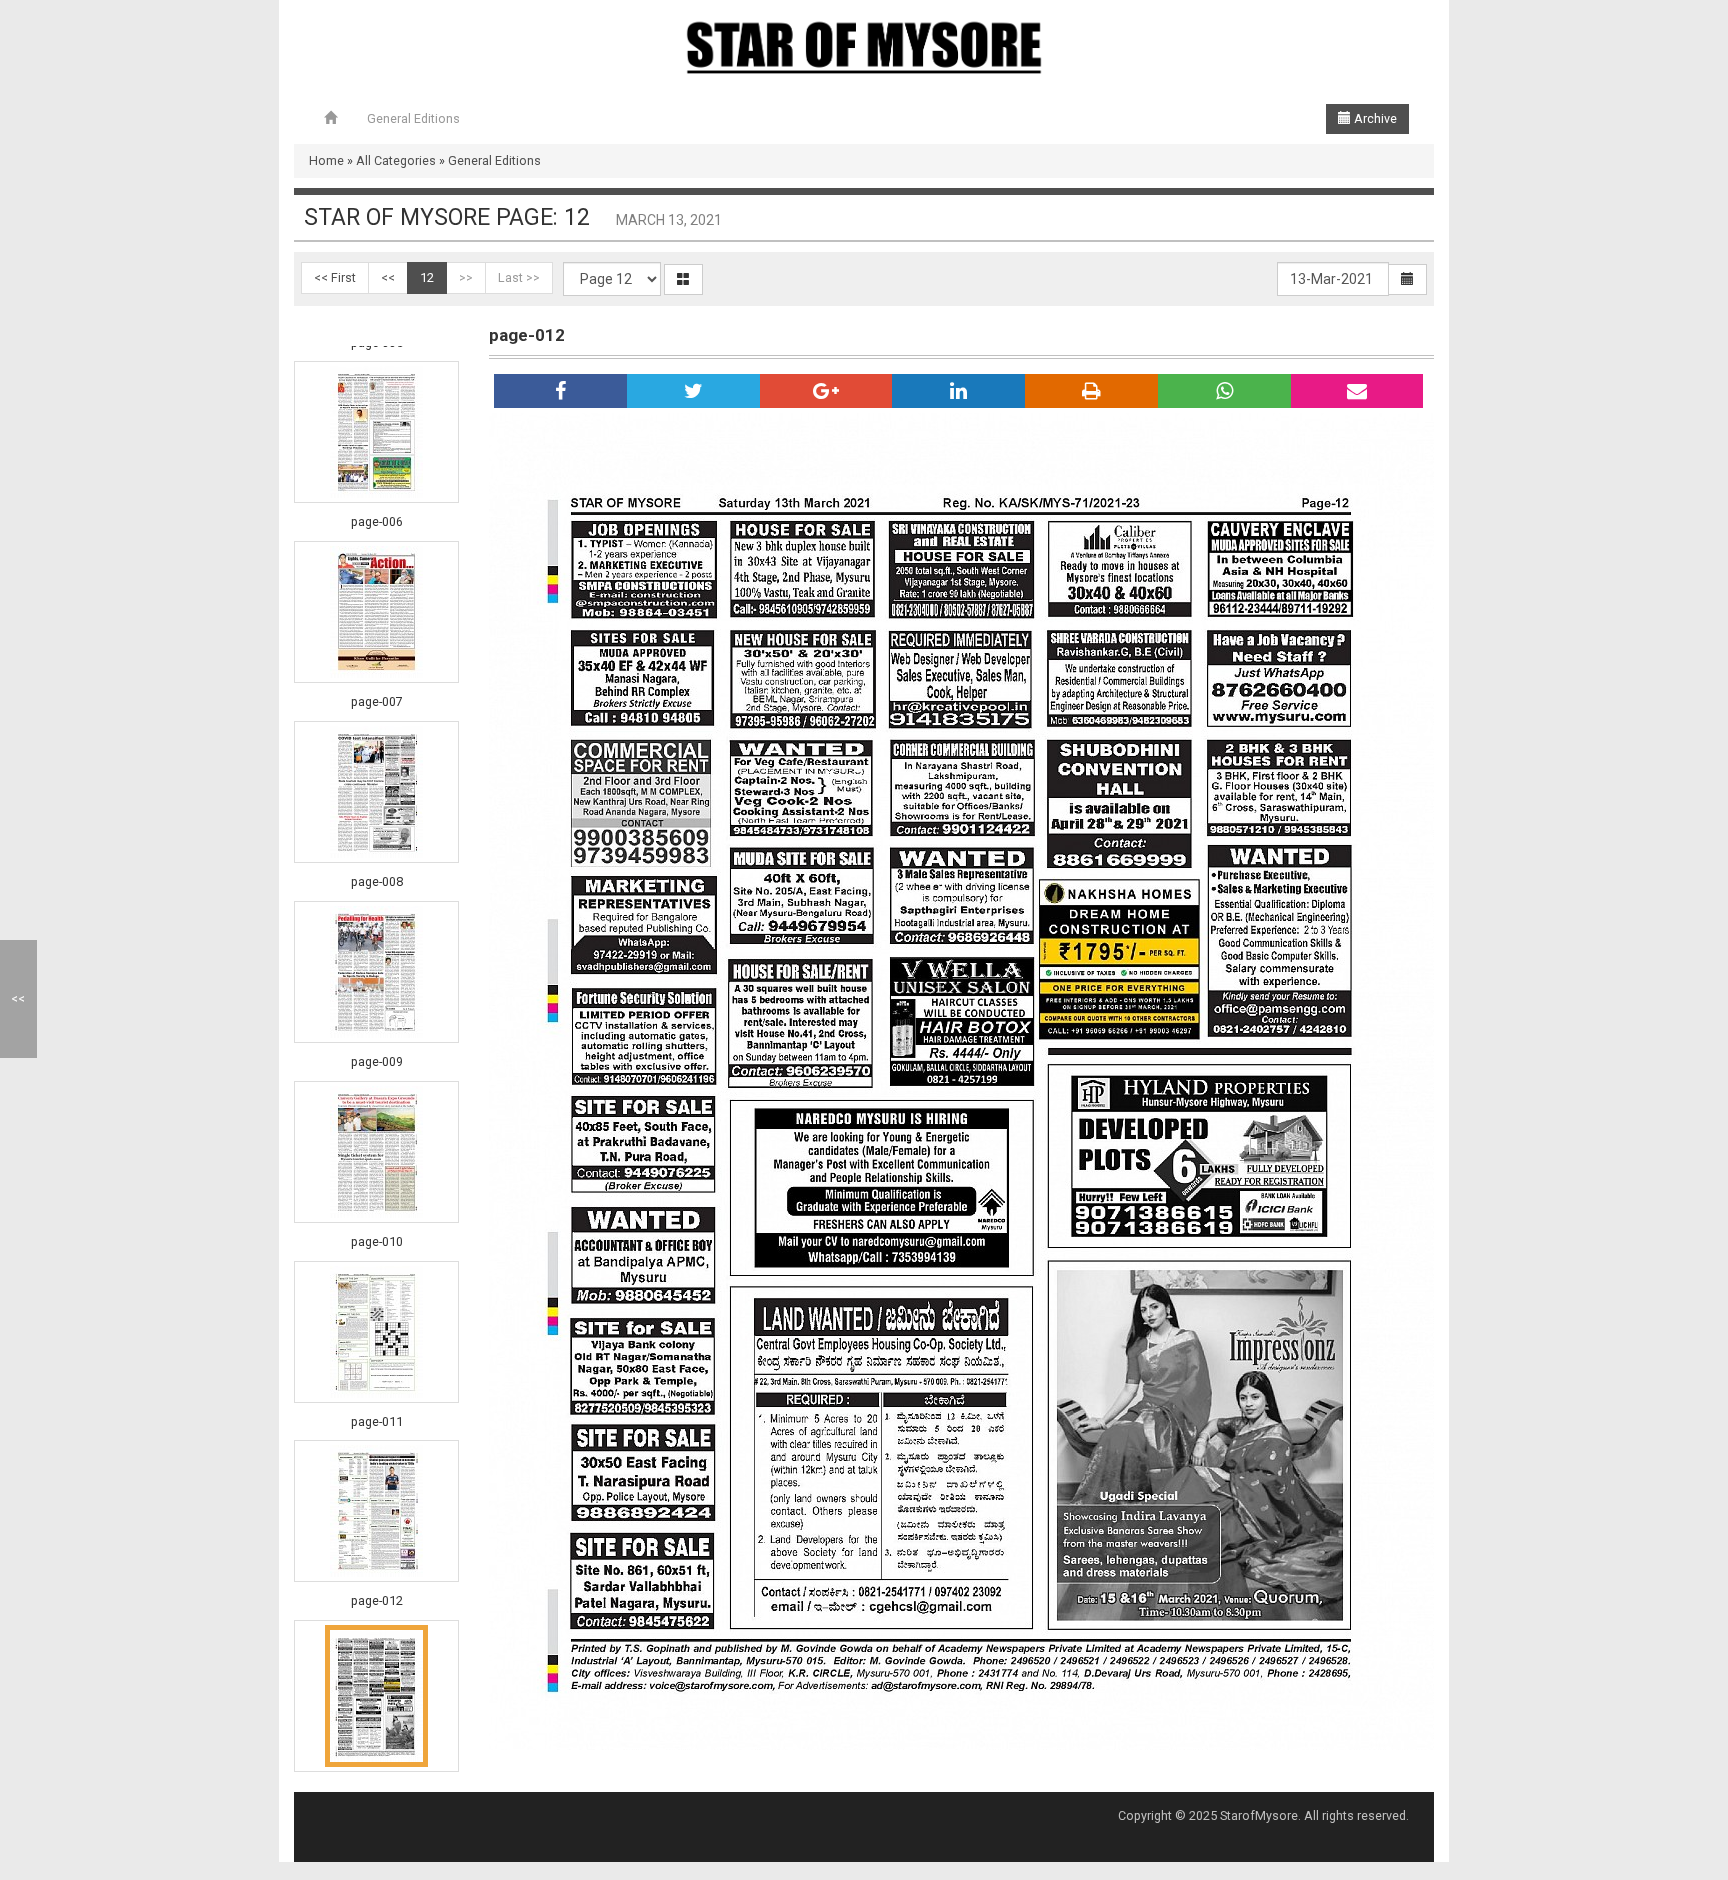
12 (427, 277)
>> (466, 277)
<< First (335, 277)
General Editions (413, 118)
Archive (1374, 118)
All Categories (396, 160)
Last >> (519, 277)
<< (388, 277)
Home (326, 160)
